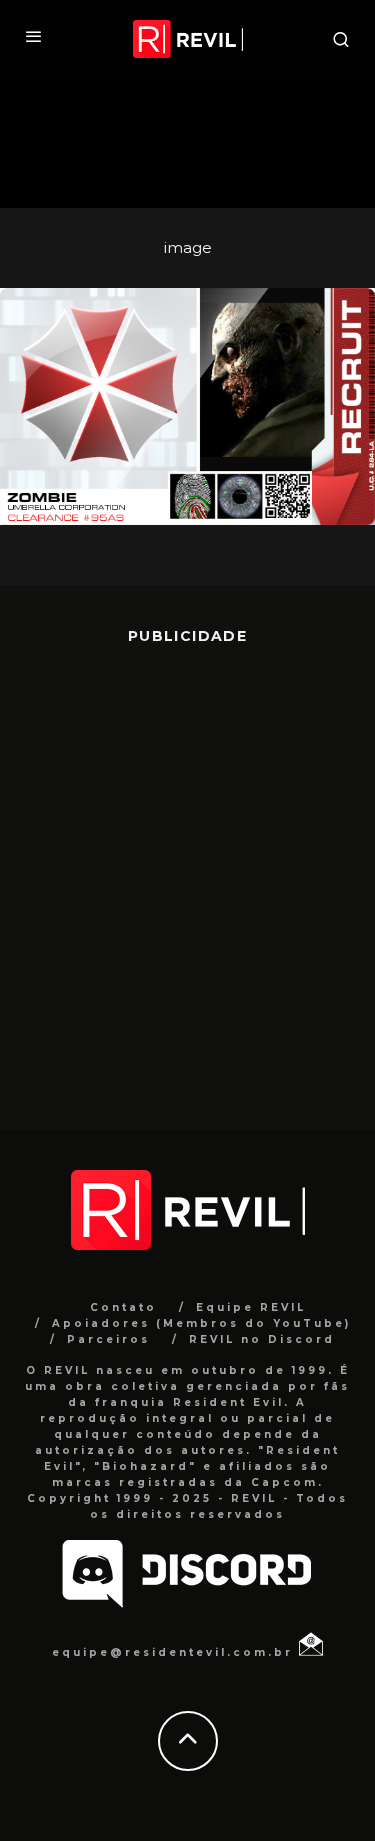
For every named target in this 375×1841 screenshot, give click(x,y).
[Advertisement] (187, 872)
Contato (123, 1307)
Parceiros (108, 1339)
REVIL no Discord (262, 1339)
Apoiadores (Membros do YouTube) (201, 1323)
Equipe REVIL (251, 1307)
